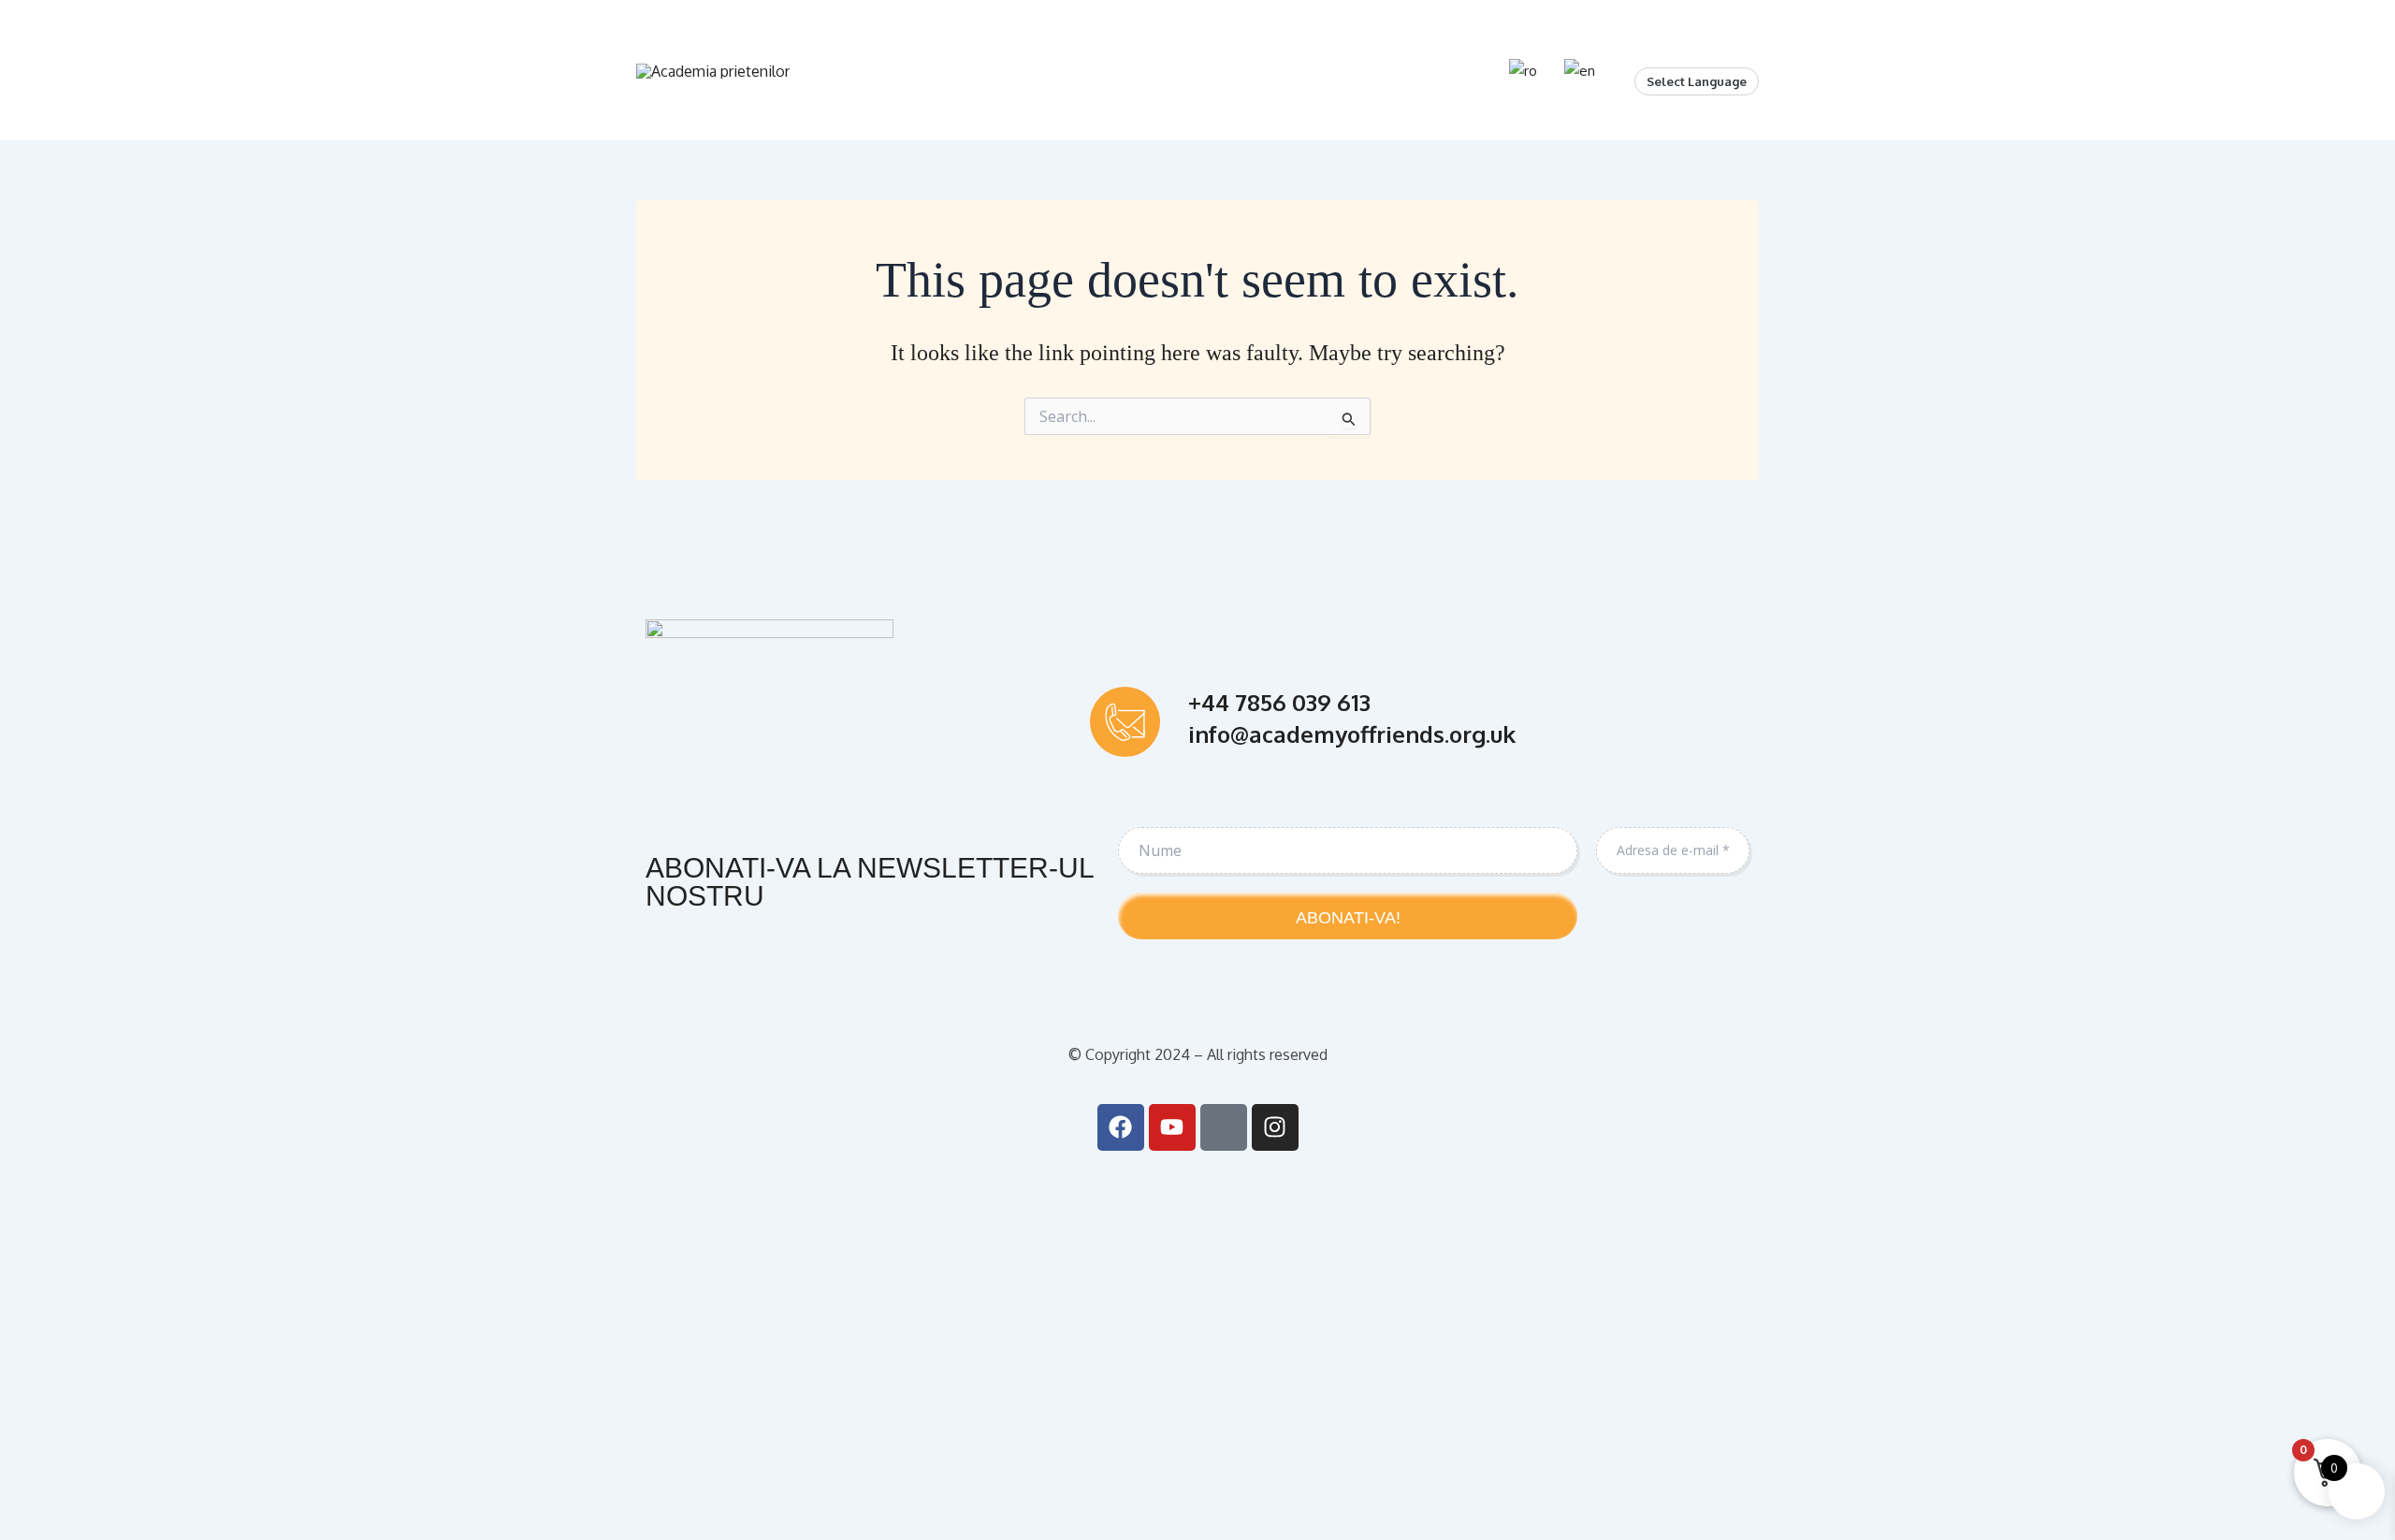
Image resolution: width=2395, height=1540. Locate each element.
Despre (917, 70)
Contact (1424, 70)
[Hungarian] (1680, 52)
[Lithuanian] (1699, 52)
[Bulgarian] (1643, 52)
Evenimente (1301, 70)
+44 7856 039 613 (1279, 702)
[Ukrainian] (1736, 52)
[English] (1662, 52)
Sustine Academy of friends (1100, 70)
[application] (955, 70)
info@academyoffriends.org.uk (1352, 734)
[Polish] (1718, 52)
